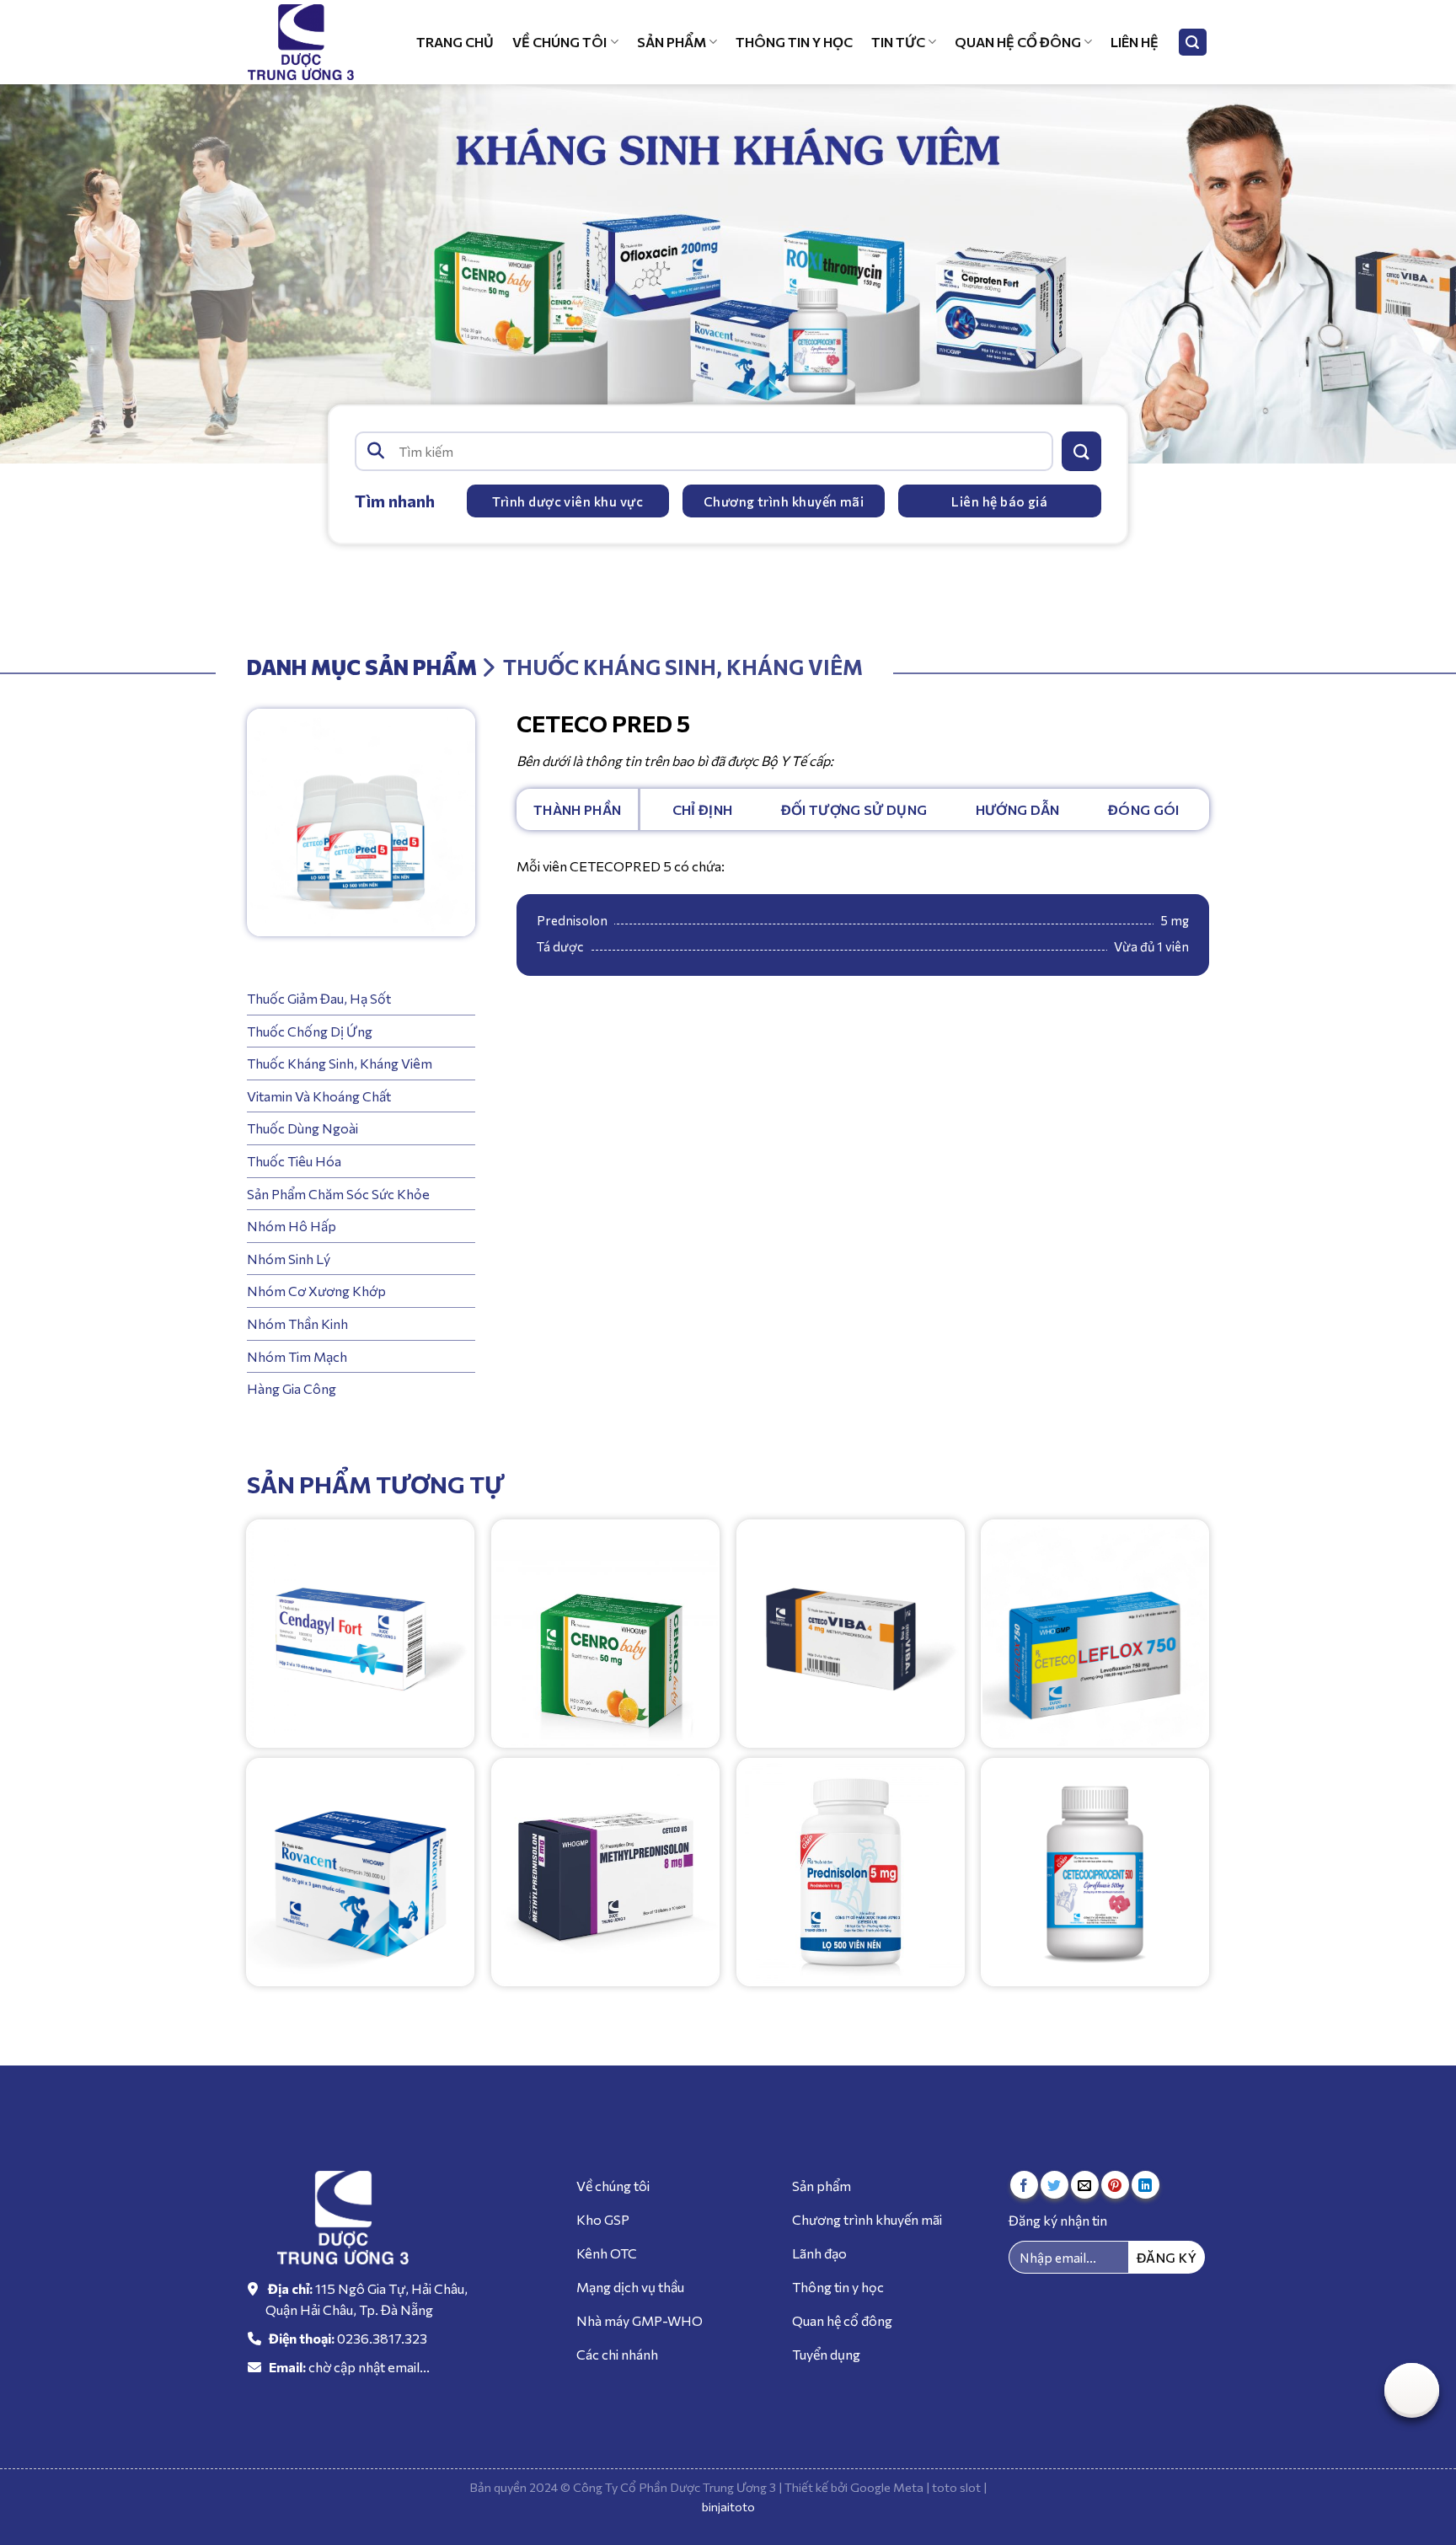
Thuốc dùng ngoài (302, 1128)
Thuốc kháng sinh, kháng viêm (340, 1063)
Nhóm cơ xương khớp (316, 1291)
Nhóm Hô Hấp (292, 1226)
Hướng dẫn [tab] (1018, 809)
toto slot (956, 2487)
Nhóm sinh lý (289, 1259)
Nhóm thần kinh (297, 1323)
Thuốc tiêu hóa (294, 1161)
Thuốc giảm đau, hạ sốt (319, 998)
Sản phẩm (672, 42)
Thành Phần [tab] (577, 809)
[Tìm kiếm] (1193, 43)
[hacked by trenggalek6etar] (311, 42)
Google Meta (887, 2487)
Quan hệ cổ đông (1018, 42)
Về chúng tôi (559, 42)
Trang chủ (455, 42)
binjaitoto (728, 2506)
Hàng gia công (292, 1388)
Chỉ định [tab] (703, 809)
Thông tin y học (794, 42)
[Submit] (1081, 451)
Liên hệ (1135, 42)
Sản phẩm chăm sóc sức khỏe (338, 1193)
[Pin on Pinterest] (1115, 2185)
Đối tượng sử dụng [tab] (854, 809)
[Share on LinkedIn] (1146, 2185)
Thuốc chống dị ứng (310, 1030)
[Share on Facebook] (1024, 2185)
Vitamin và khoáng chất (319, 1096)
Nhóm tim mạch (297, 1356)
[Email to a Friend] (1085, 2185)
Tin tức (898, 42)
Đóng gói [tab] (1144, 809)
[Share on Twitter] (1055, 2185)
